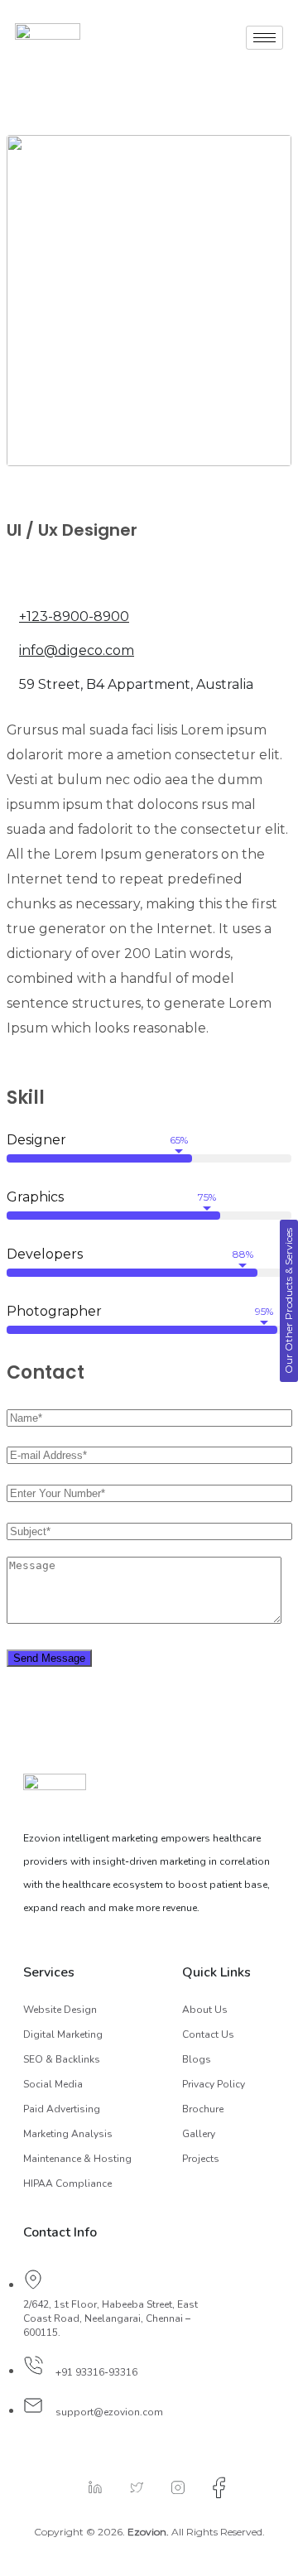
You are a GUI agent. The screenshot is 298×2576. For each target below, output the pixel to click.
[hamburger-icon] (264, 38)
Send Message (49, 1658)
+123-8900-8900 (74, 616)
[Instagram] (170, 2487)
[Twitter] (128, 2487)
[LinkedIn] (87, 2487)
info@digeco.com (77, 650)
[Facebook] (211, 2487)
